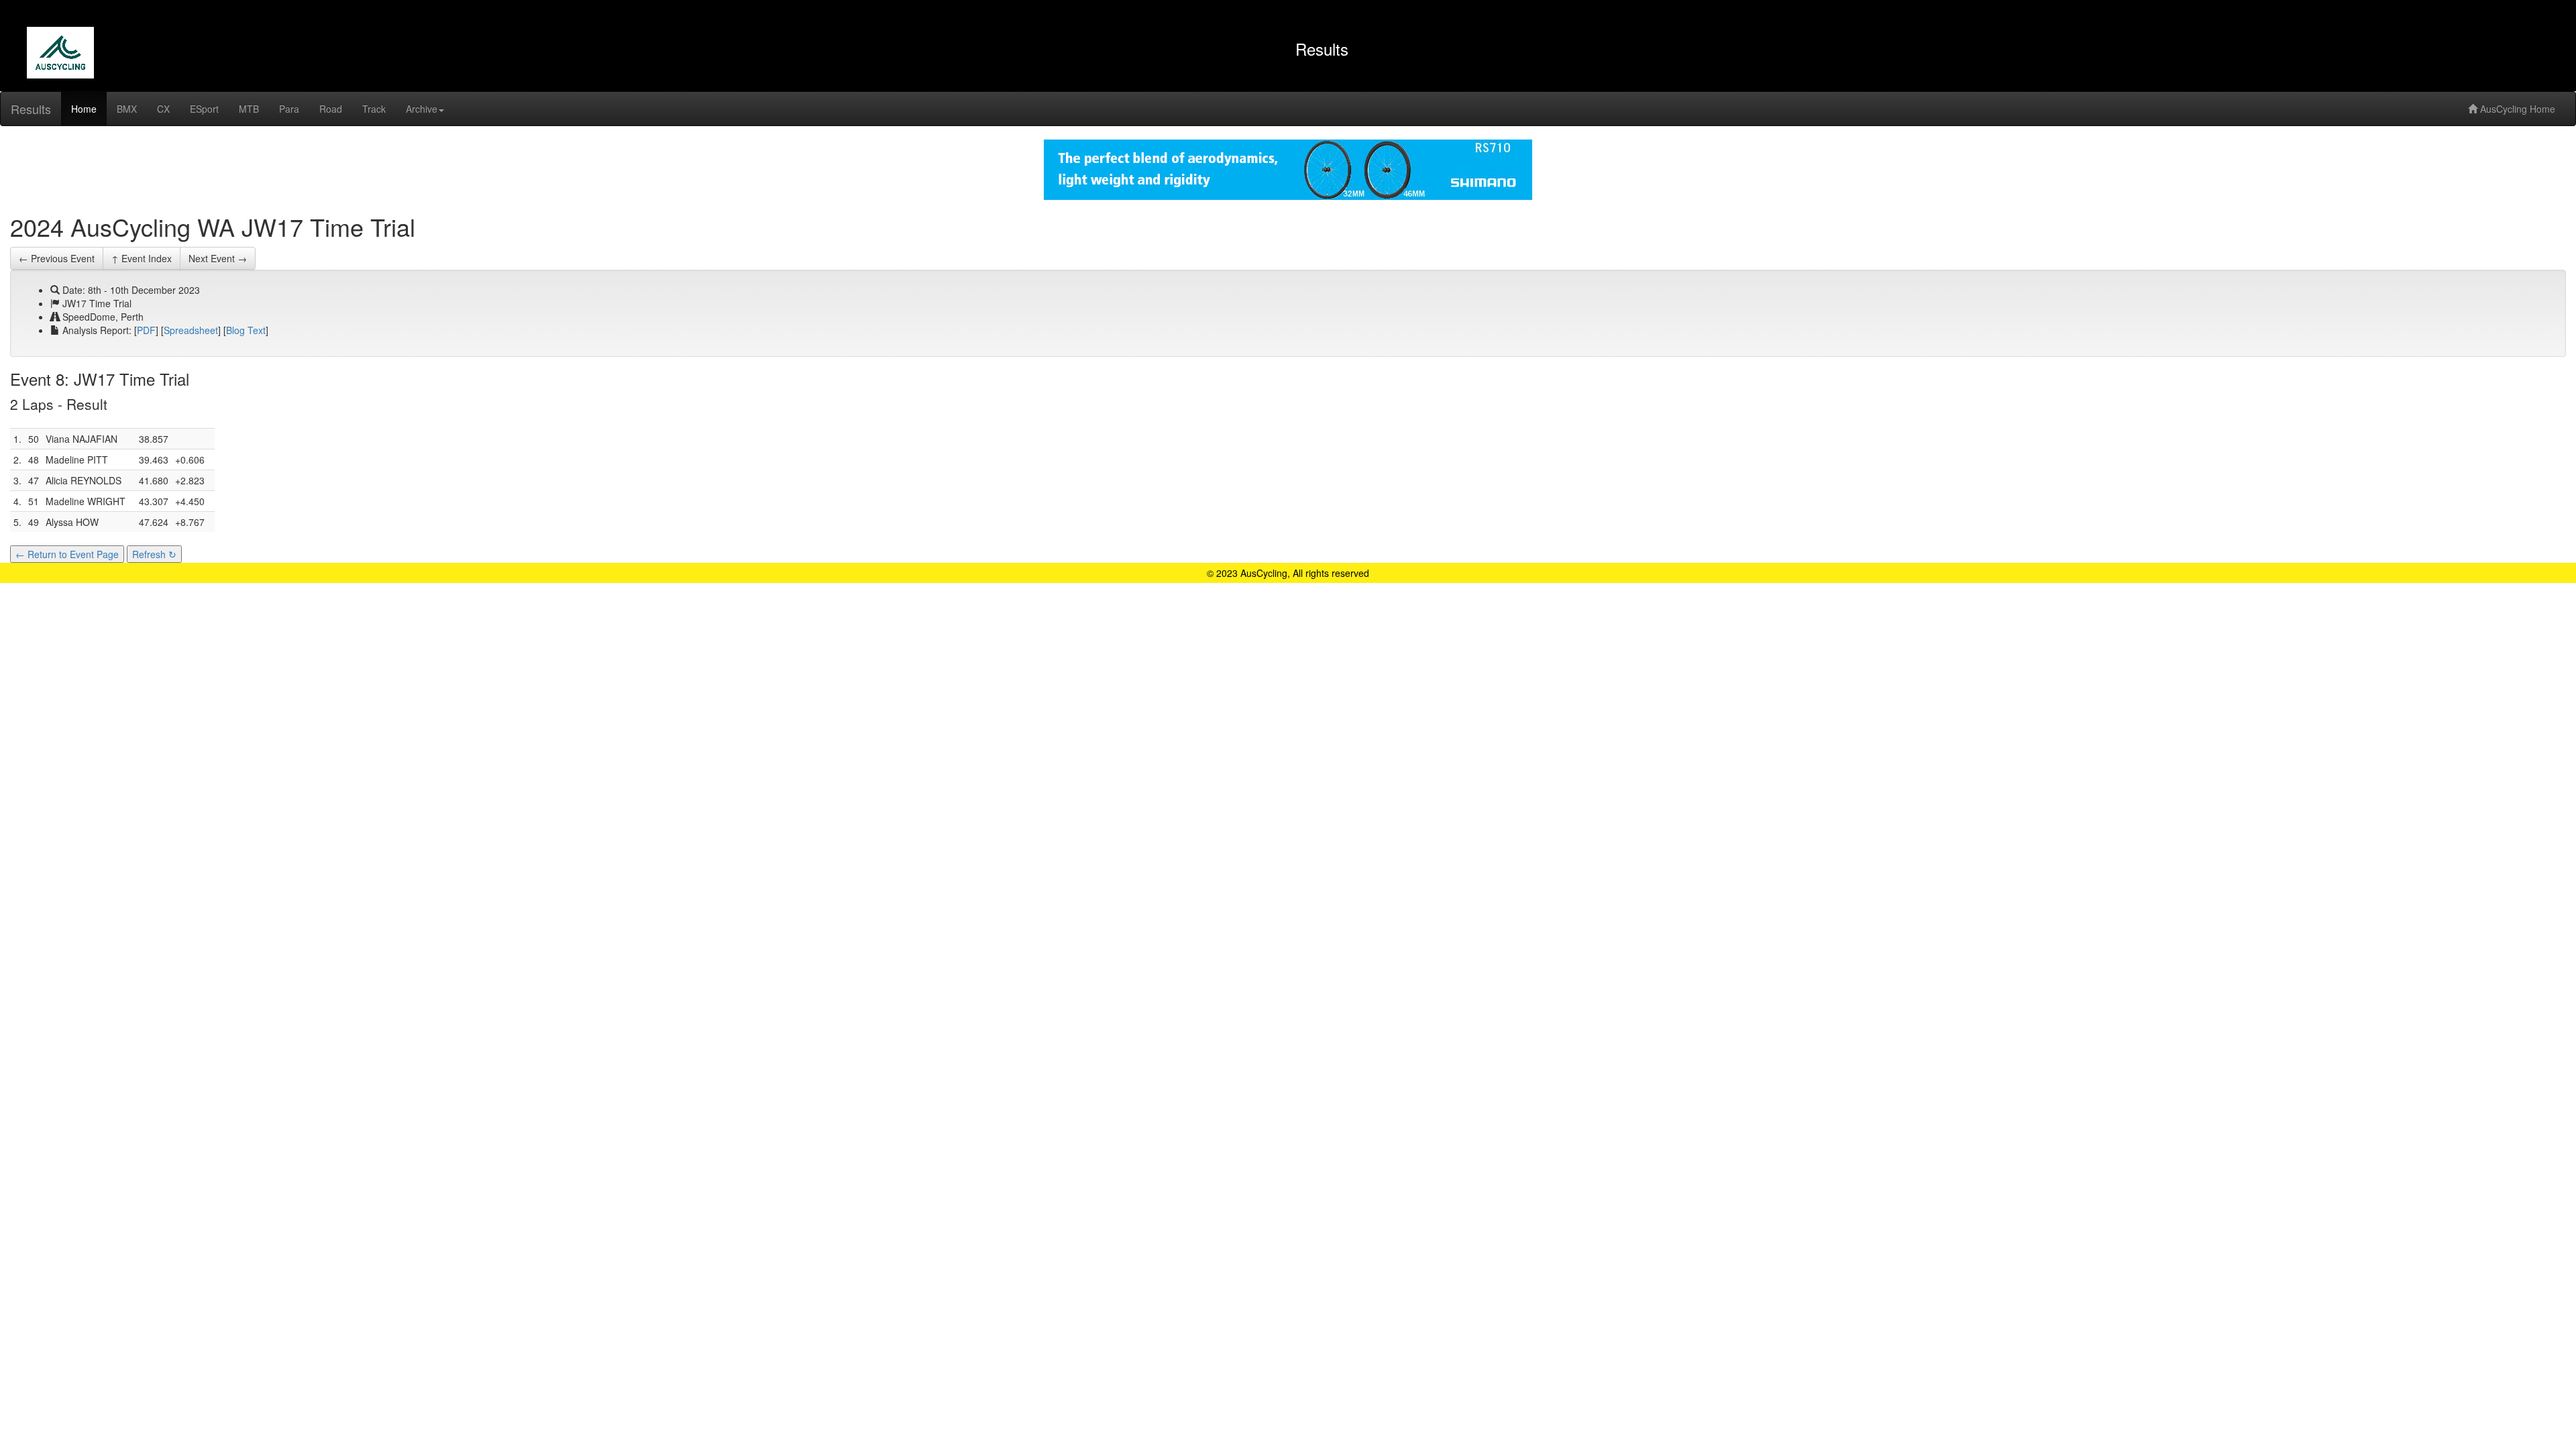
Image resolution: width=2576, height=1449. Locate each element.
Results (31, 109)
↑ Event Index (142, 258)
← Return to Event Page (67, 554)
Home (84, 109)
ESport (204, 109)
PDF (146, 330)
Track (374, 109)
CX (163, 109)
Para (289, 109)
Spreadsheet (191, 330)
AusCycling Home (2516, 109)
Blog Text (246, 330)
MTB (249, 109)
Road (331, 109)
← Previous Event (57, 258)
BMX (127, 109)
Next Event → (218, 258)
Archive (422, 109)
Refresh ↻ (154, 554)
